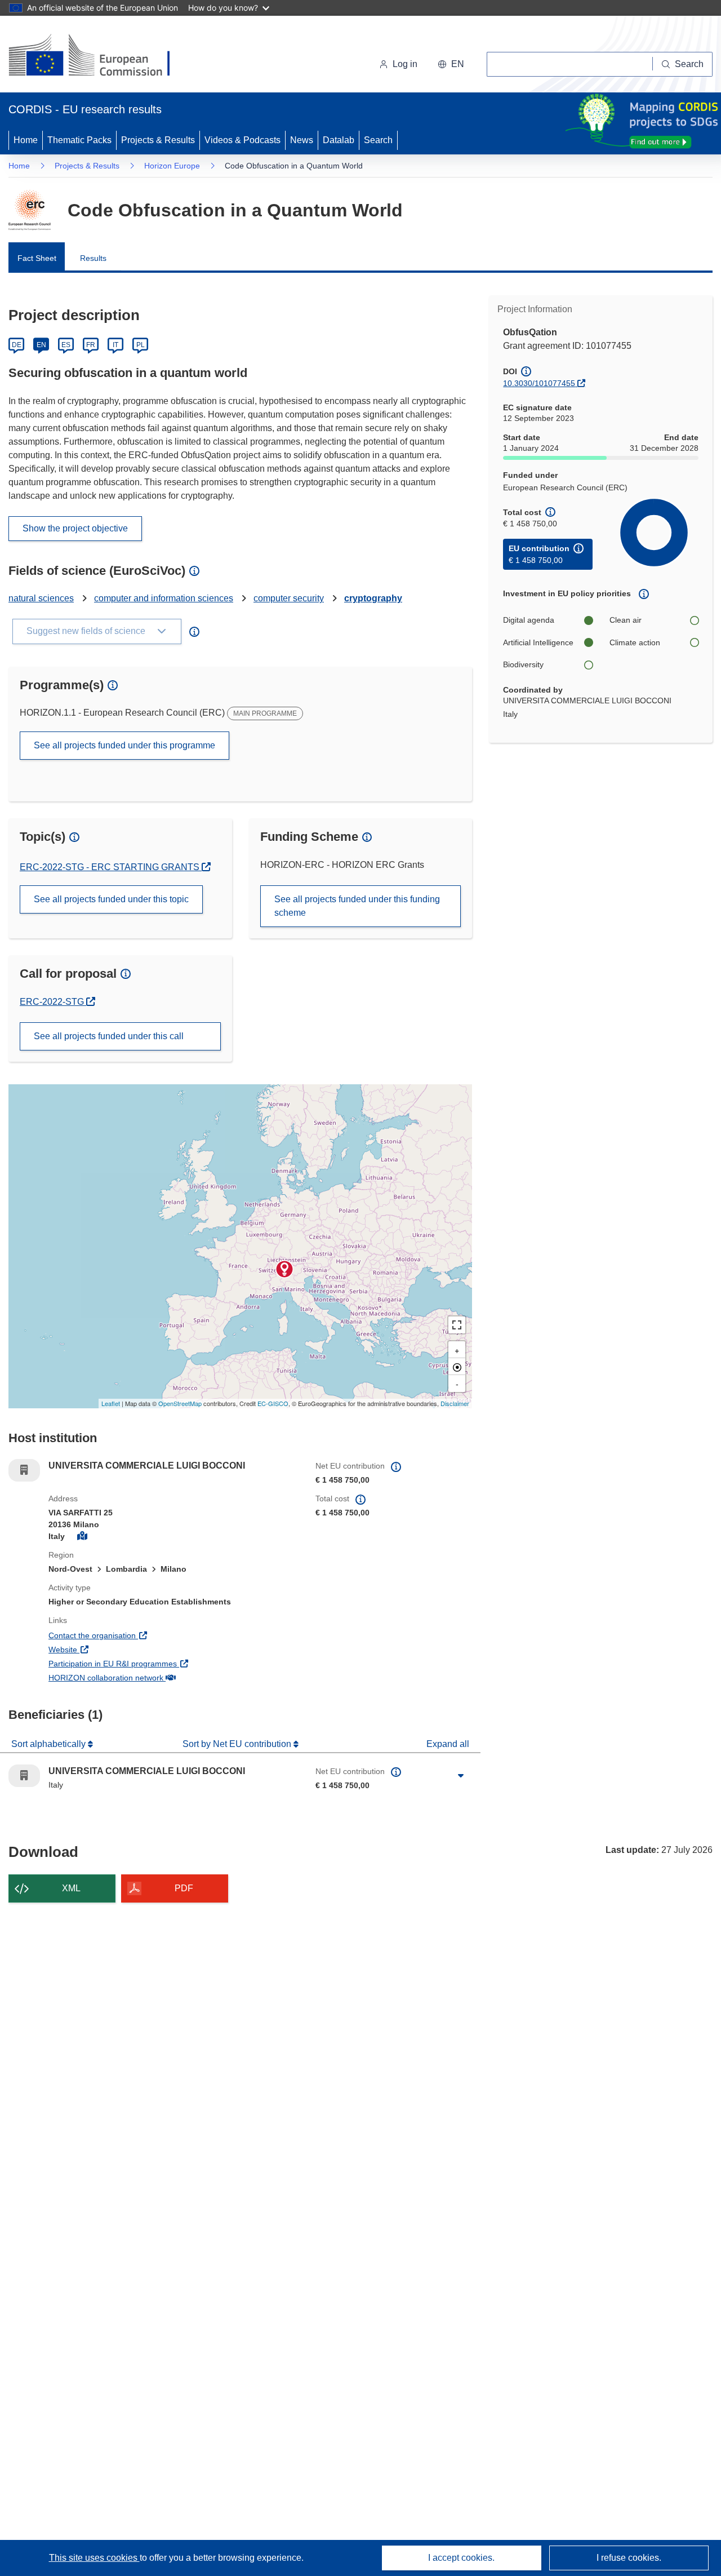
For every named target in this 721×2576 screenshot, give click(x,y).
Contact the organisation (134, 1635)
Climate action (635, 642)
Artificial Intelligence (538, 642)
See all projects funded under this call (109, 1036)
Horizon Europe (172, 166)
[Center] (457, 1367)
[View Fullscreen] (457, 1325)
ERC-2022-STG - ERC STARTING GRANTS (111, 867)
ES (66, 345)
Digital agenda (529, 620)
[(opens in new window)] (99, 56)
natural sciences (41, 598)
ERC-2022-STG (57, 1002)
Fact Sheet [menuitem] (37, 258)
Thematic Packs (79, 140)
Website (104, 1649)
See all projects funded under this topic (111, 899)
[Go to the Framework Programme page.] (30, 210)
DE (17, 345)
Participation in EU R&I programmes (154, 1663)
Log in (405, 64)
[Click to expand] (461, 1776)
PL (141, 345)
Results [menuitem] (93, 258)
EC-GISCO (273, 1403)
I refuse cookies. (629, 2558)
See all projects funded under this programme (124, 745)
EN (41, 345)
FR (91, 345)
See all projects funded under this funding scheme (357, 906)
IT (115, 345)
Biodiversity (523, 664)
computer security (289, 598)
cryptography (373, 598)
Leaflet (111, 1403)
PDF (184, 1888)
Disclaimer (455, 1403)
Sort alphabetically (50, 1744)
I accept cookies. (461, 2558)
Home (26, 140)
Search (378, 140)
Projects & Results (158, 140)
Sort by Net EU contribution (238, 1744)
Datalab (339, 140)
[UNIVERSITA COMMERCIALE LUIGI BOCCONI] (284, 1269)
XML (71, 1888)
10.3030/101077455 (539, 383)
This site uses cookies (94, 2558)
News (302, 140)
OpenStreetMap (180, 1403)
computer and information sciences (164, 598)
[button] (451, 64)
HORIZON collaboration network (148, 1677)
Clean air (626, 620)
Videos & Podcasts (242, 140)
